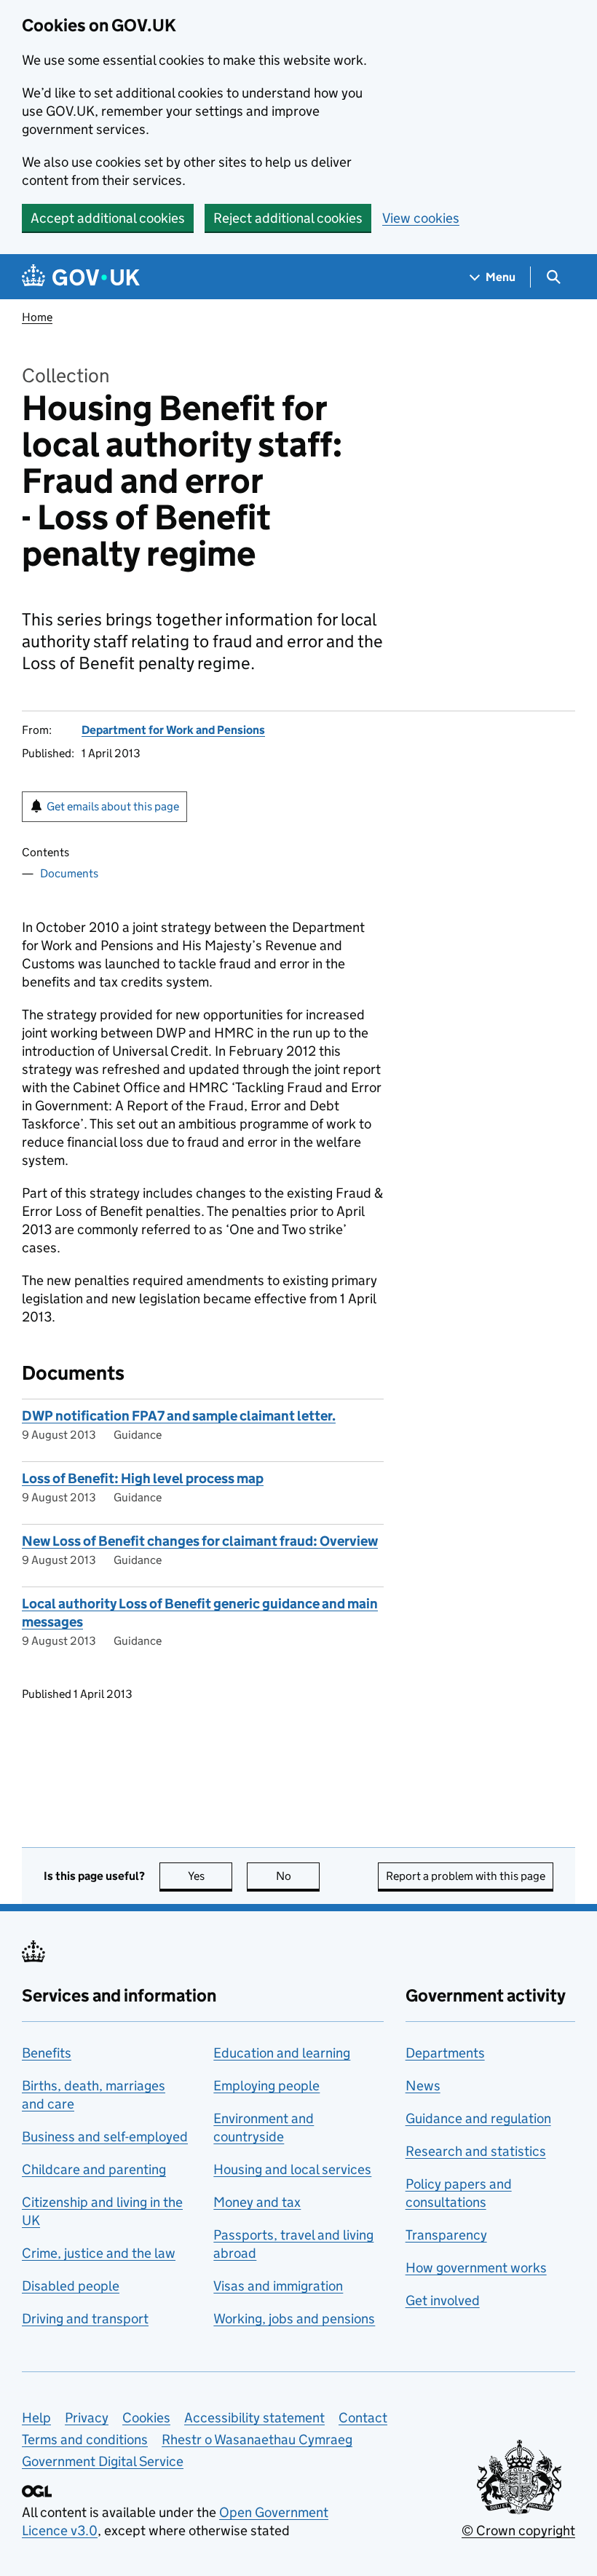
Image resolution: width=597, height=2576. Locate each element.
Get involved (443, 2300)
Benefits (47, 2053)
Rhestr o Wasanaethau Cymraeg (257, 2439)
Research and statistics (476, 2151)
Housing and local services (292, 2169)
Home (37, 317)
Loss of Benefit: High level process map (143, 1478)
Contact (363, 2418)
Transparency (446, 2235)
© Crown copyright (518, 2530)
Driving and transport (85, 2319)
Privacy (87, 2418)
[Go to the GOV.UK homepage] (81, 277)
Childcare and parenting (94, 2169)
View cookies (421, 218)
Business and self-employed (105, 2137)
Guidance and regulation (478, 2118)
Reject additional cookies (288, 218)
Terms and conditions (85, 2439)
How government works (476, 2268)
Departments (445, 2053)
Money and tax (257, 2202)
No (298, 1876)
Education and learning (282, 2053)
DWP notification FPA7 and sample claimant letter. (179, 1416)
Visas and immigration (278, 2286)
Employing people (266, 2086)
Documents (69, 873)
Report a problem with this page (466, 1876)
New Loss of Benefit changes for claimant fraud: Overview (200, 1541)
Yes (210, 1876)
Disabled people (71, 2286)
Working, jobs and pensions (294, 2319)
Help (36, 2418)
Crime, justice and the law (99, 2253)
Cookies (146, 2418)
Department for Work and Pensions (173, 730)
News (423, 2086)
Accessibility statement (254, 2418)
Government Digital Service (103, 2461)
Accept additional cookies (108, 218)
